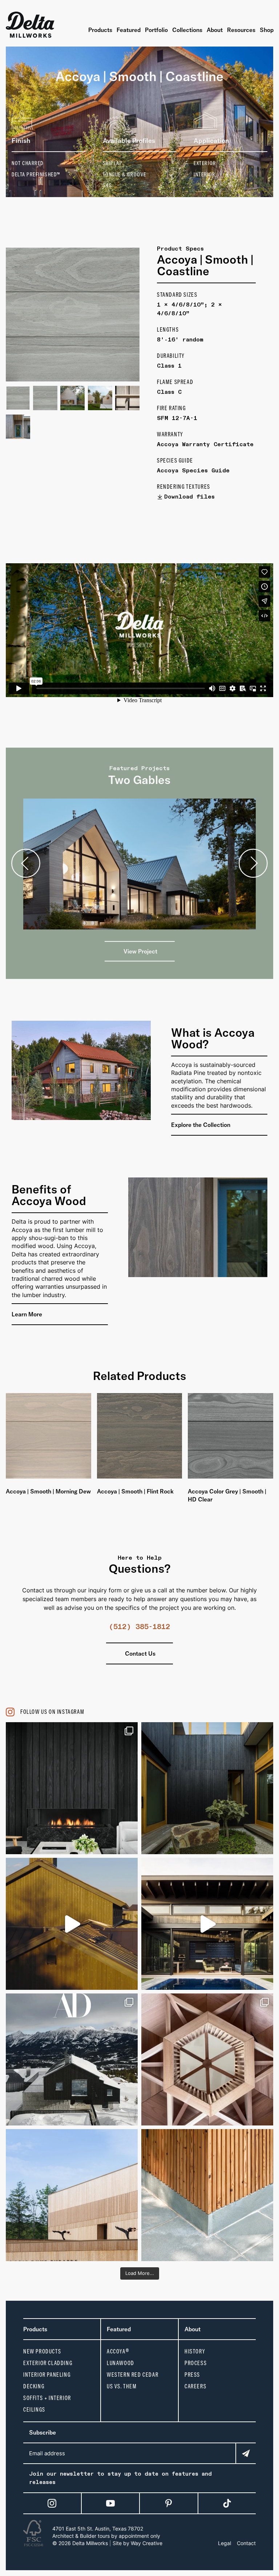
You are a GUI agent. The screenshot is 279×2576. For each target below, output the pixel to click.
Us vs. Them (122, 2386)
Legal (225, 2543)
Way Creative (147, 2543)
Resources (241, 30)
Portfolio (156, 30)
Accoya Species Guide (193, 471)
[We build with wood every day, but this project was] (207, 2059)
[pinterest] (169, 2503)
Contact (246, 2543)
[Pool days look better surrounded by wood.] (207, 1924)
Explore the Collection (201, 1125)
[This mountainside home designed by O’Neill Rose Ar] (72, 2059)
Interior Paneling (47, 2375)
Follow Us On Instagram (52, 1712)
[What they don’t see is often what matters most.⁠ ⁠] (72, 1788)
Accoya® (118, 2351)
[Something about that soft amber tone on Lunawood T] (207, 2195)
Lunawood (121, 2363)
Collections (187, 30)
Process (196, 2363)
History (195, 2351)
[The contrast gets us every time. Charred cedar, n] (72, 1924)
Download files (189, 497)
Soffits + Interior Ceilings (47, 2404)
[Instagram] (52, 2503)
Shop (267, 30)
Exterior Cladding (48, 2363)
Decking (34, 2386)
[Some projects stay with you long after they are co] (72, 2195)
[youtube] (110, 2503)
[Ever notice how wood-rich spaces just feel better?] (207, 1788)
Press (192, 2375)
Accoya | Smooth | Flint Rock (135, 1491)
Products (100, 30)
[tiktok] (227, 2503)
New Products (42, 2351)
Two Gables (139, 780)
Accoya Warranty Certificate (205, 445)
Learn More (28, 1314)
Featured (129, 30)
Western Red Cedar (133, 2375)
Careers (195, 2386)
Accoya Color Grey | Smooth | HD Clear (227, 1495)
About (215, 30)
